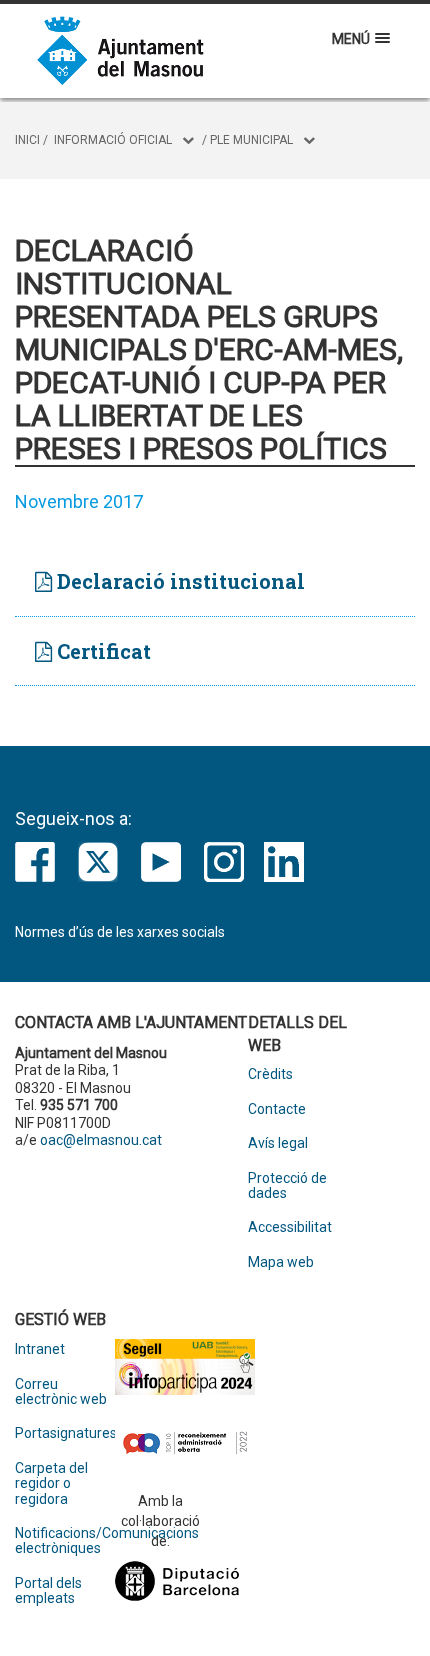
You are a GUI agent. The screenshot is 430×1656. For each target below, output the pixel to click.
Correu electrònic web (61, 1392)
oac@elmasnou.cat (101, 1140)
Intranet (40, 1349)
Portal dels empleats (48, 1591)
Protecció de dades (287, 1186)
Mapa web (281, 1262)
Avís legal (278, 1143)
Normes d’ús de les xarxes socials (120, 932)
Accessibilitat (290, 1227)
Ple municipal (251, 140)
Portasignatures (65, 1433)
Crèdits (270, 1074)
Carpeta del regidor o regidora (51, 1484)
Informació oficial (113, 140)
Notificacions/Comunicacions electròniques (65, 1541)
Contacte (277, 1109)
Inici (27, 140)
